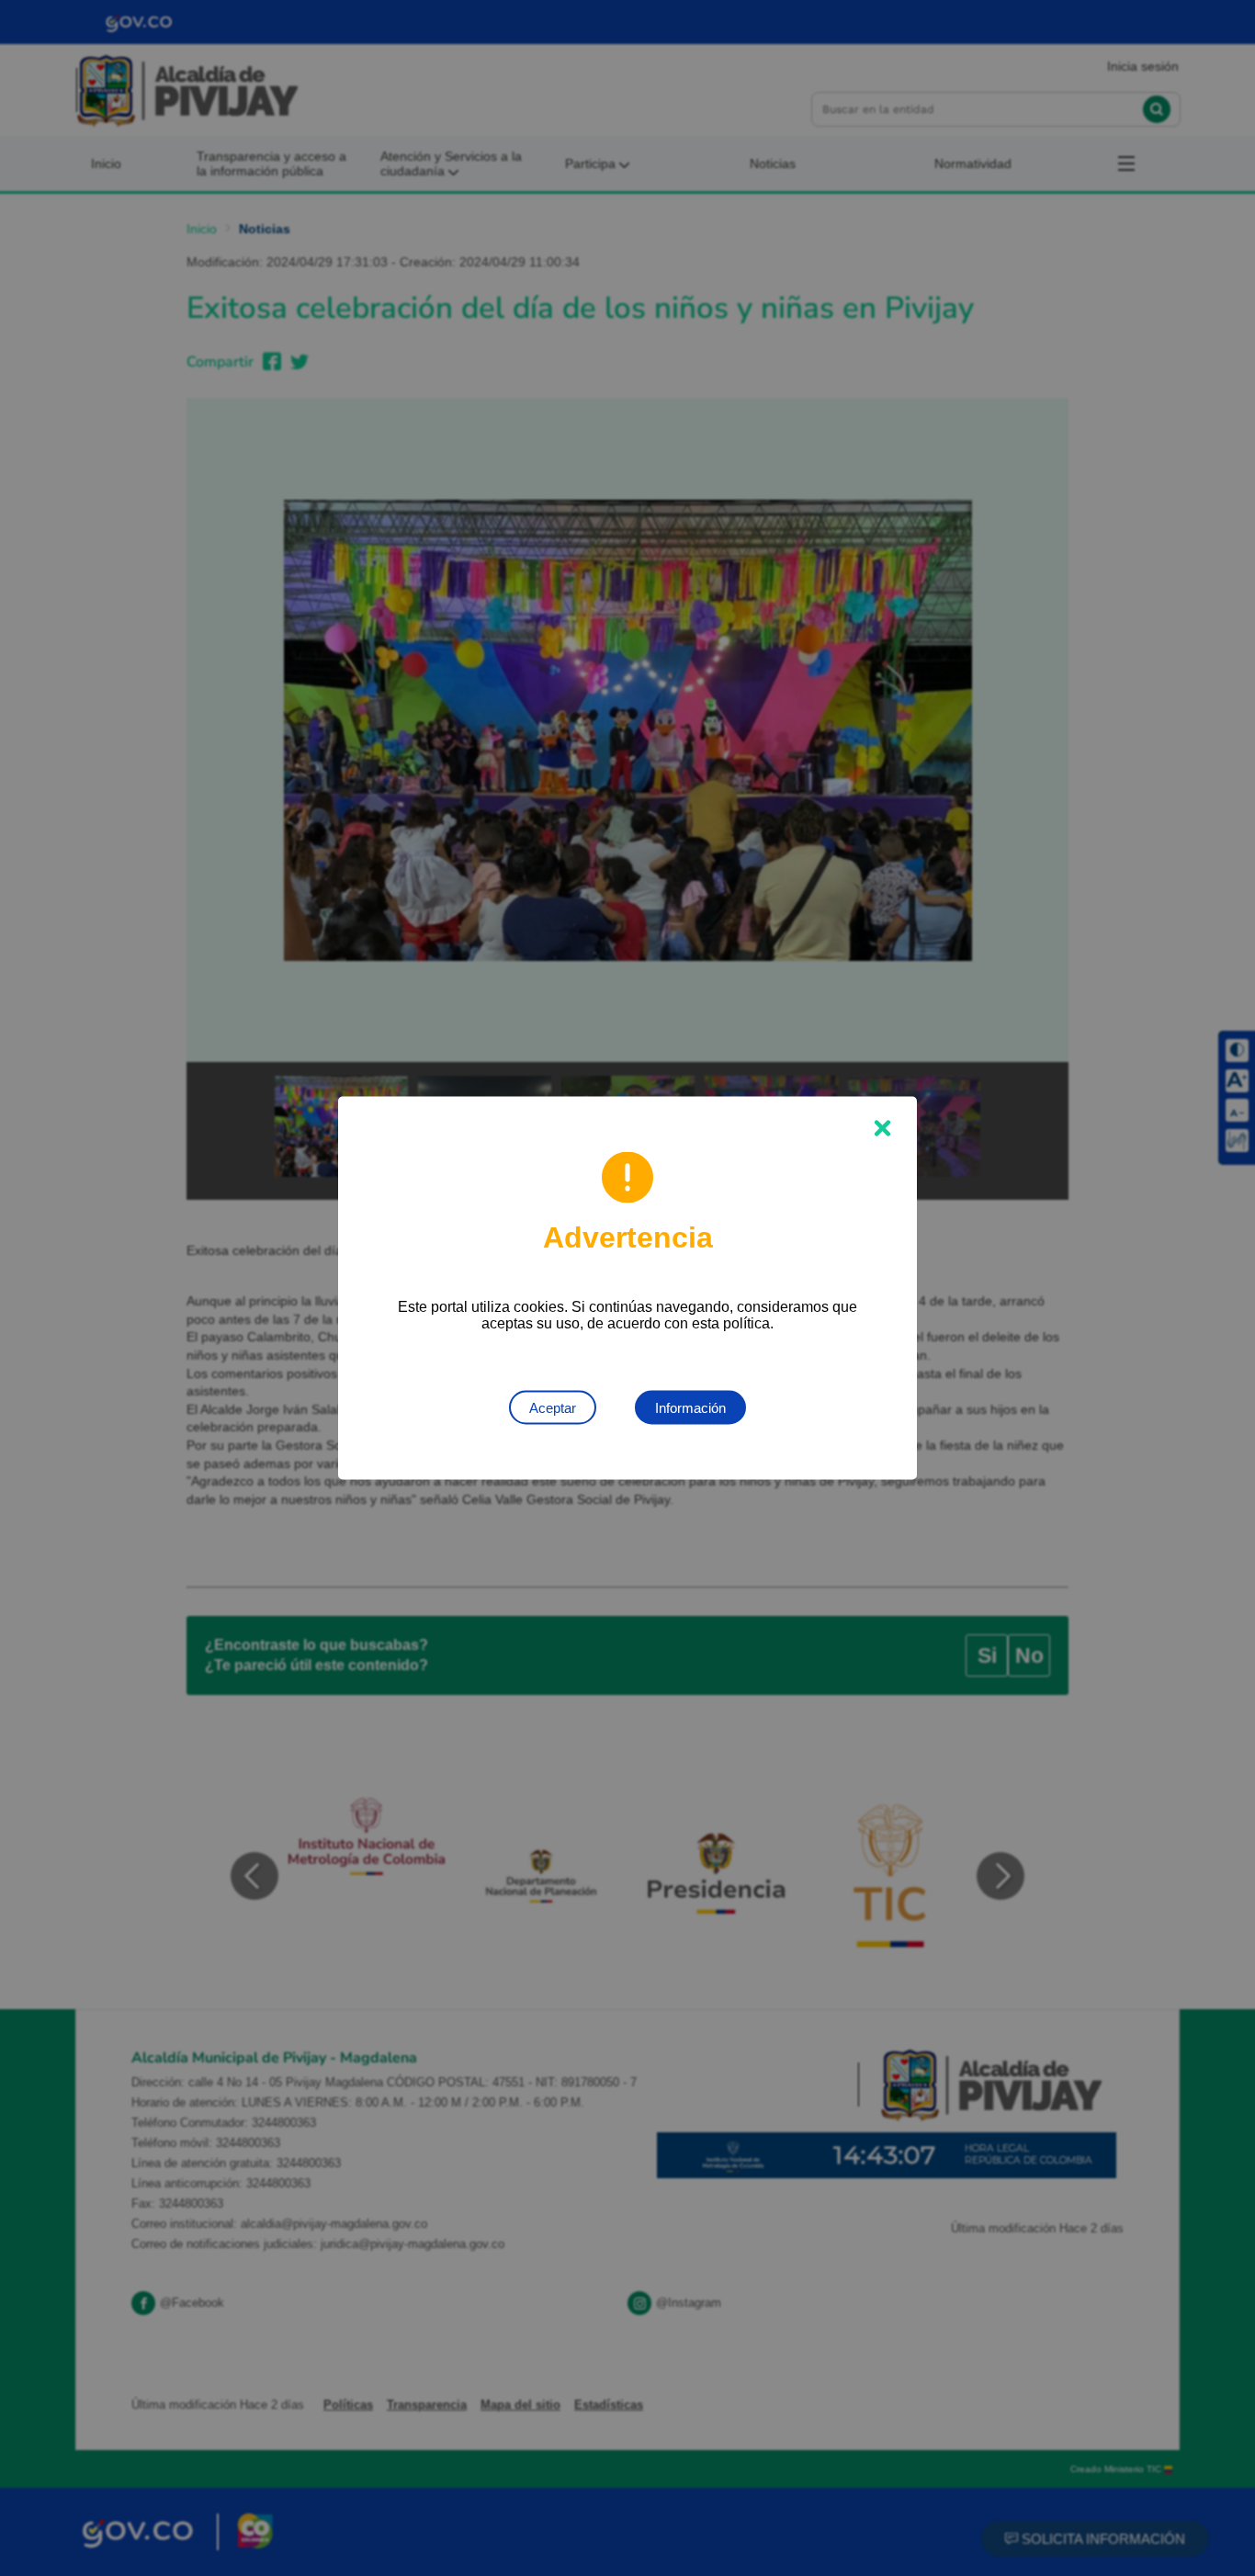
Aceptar (553, 1408)
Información (690, 1408)
